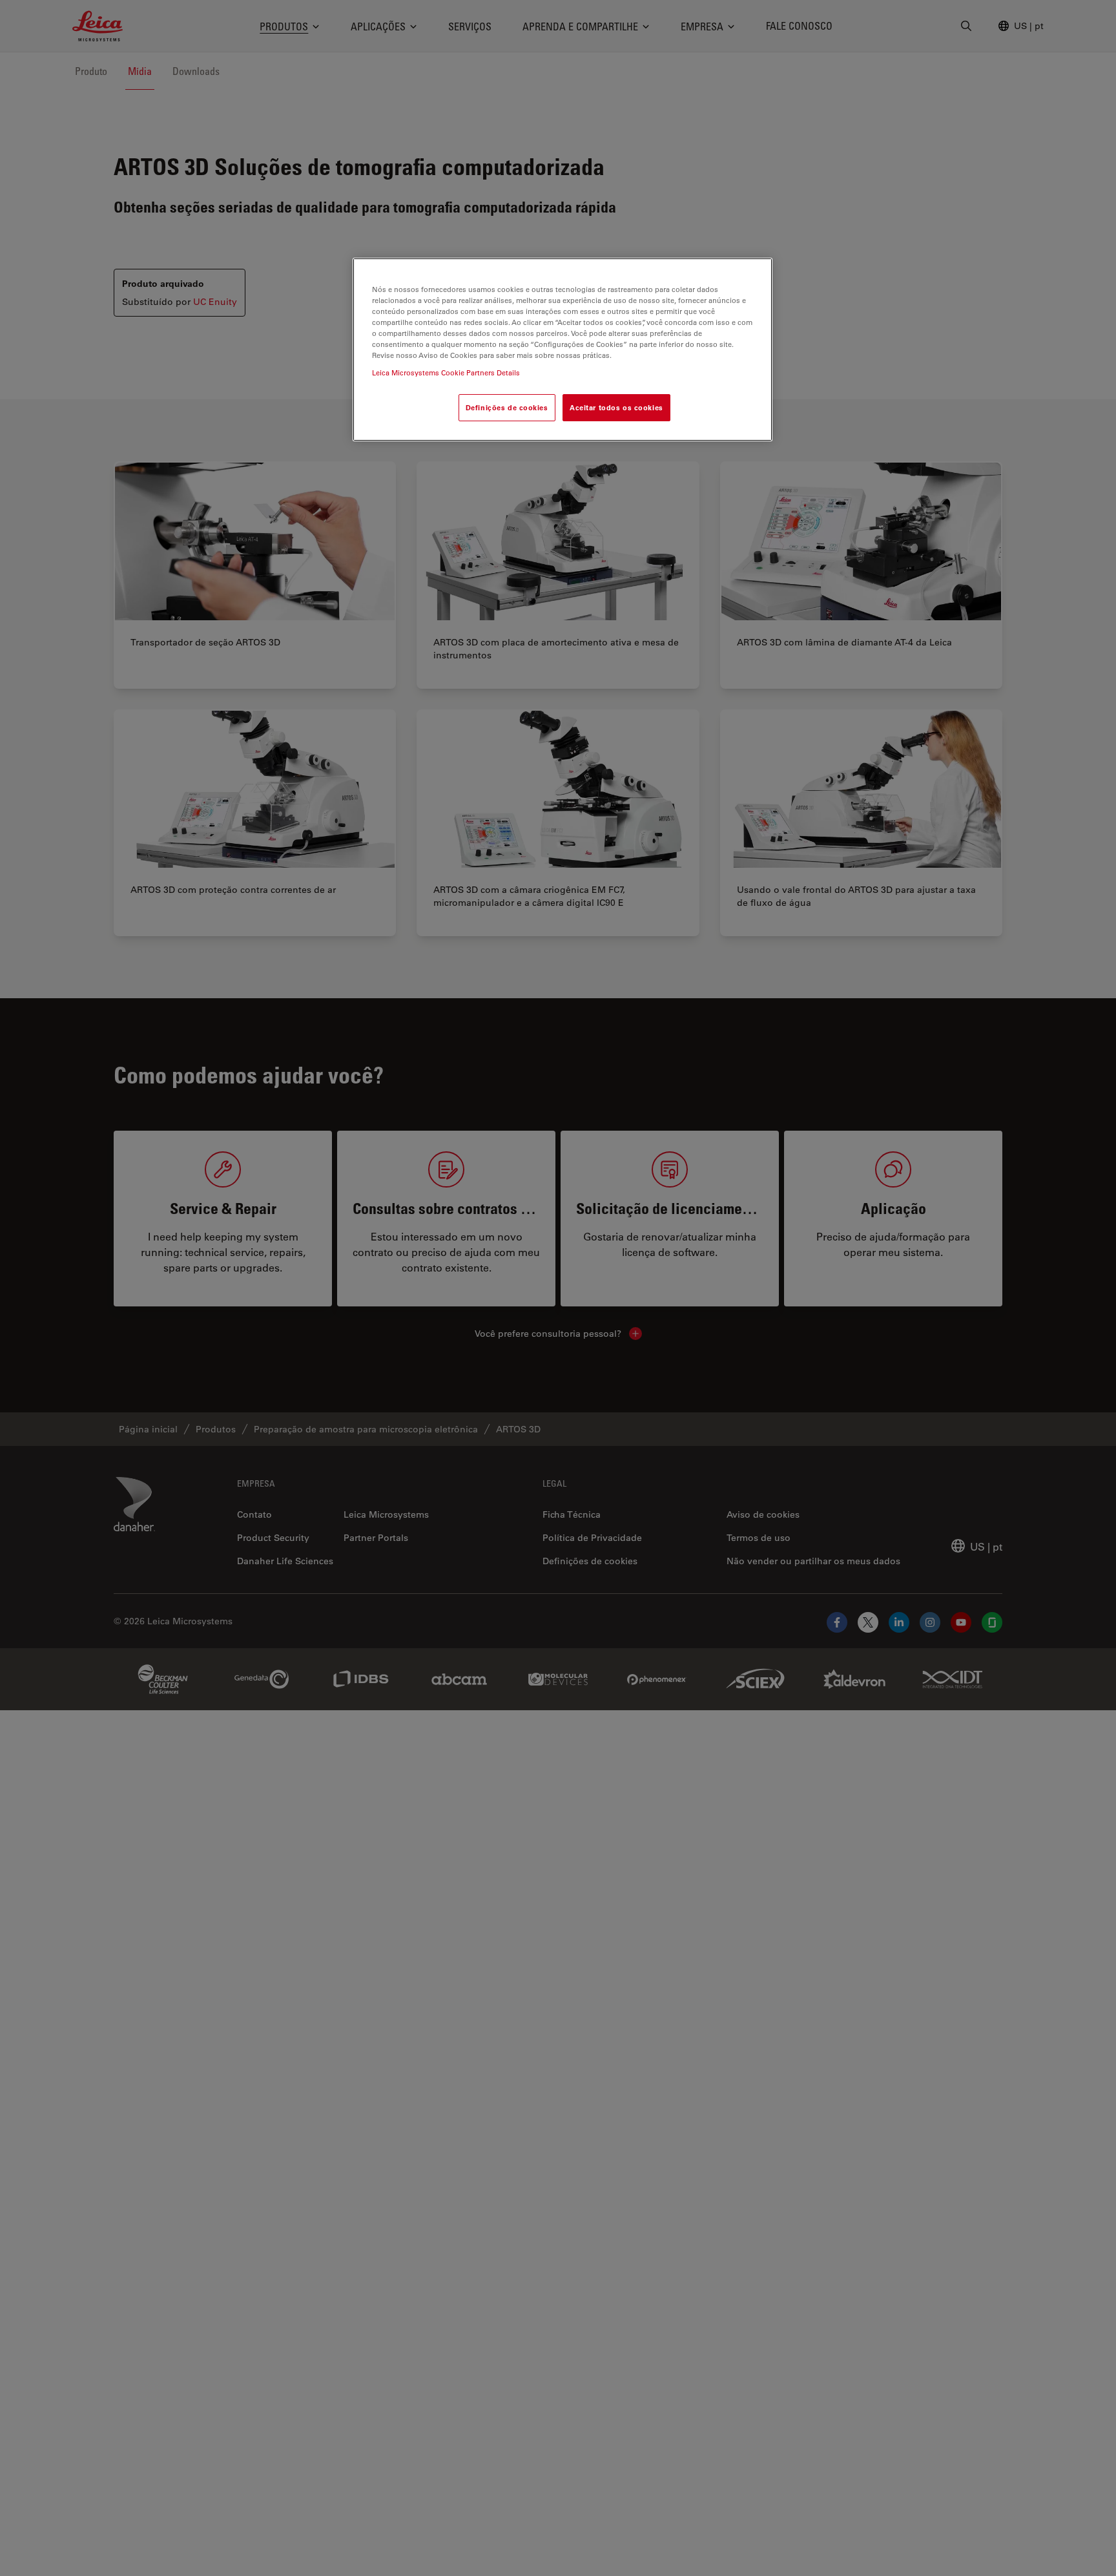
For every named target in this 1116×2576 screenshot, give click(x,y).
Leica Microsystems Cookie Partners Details (446, 372)
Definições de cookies (507, 407)
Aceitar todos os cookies (616, 407)
